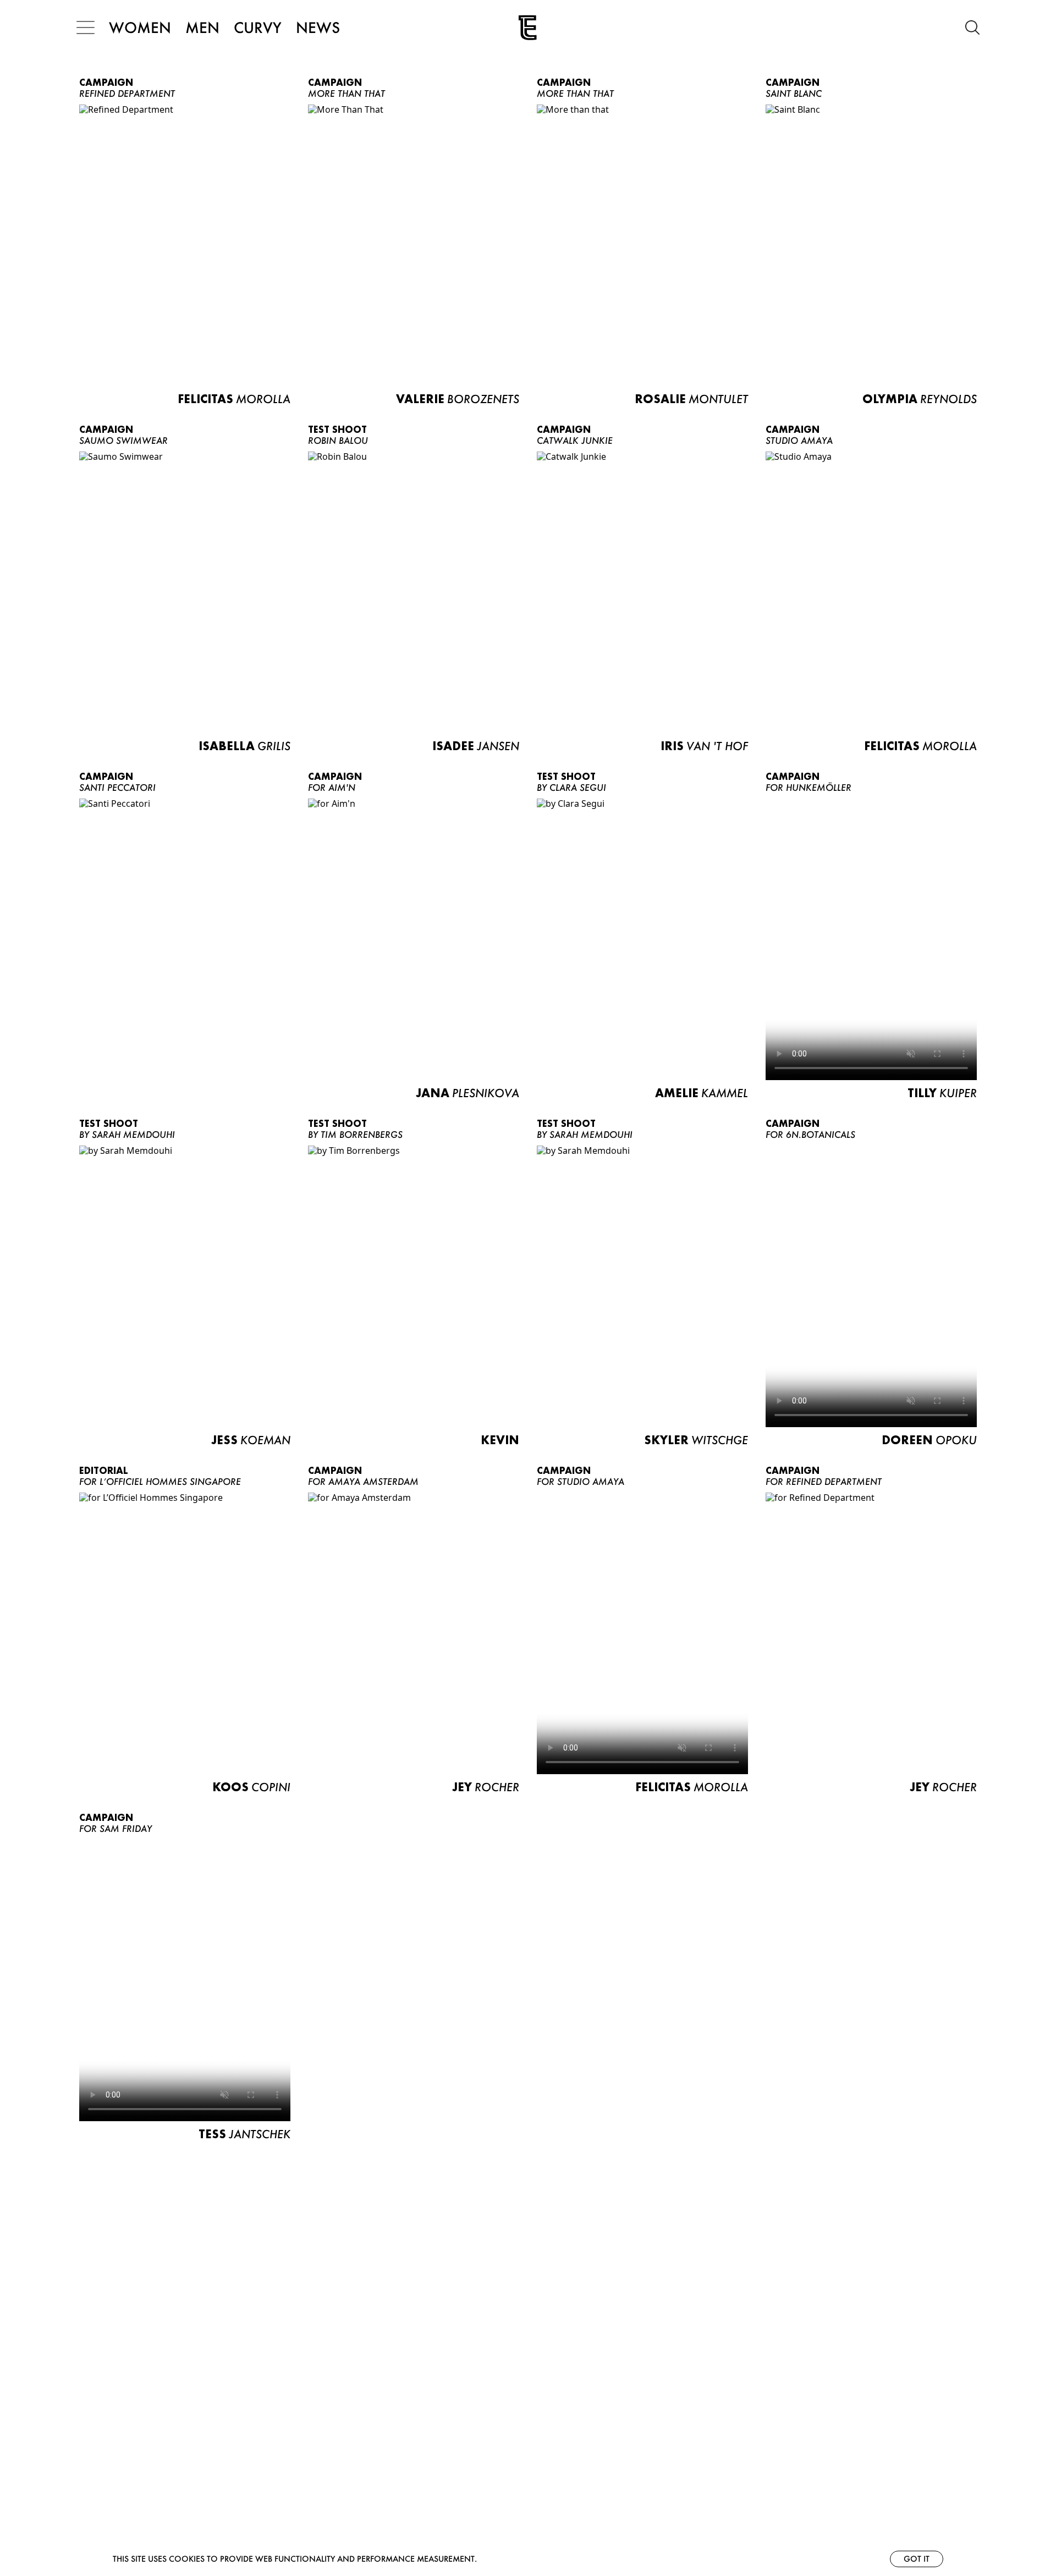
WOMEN (140, 27)
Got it (917, 2559)
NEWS (318, 27)
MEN (202, 27)
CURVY (258, 27)
